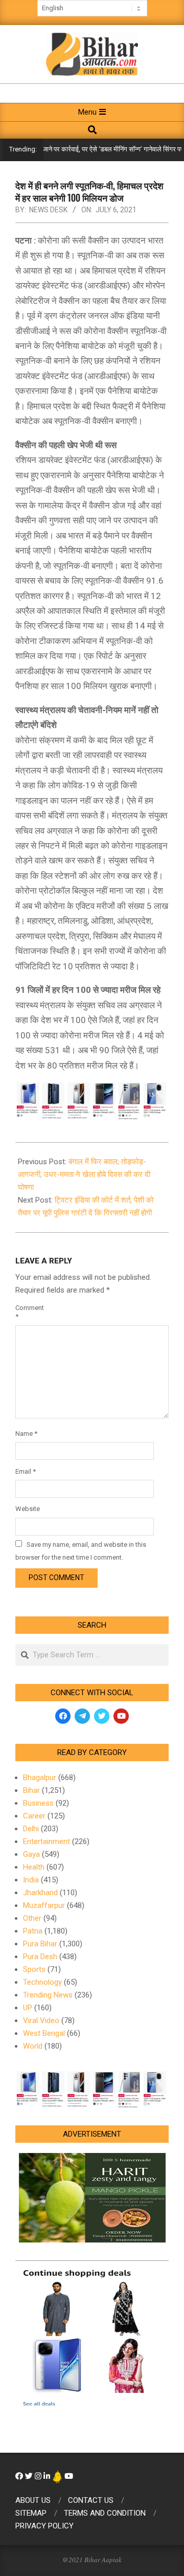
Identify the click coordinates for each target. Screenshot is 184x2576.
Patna (33, 1931)
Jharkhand (40, 1893)
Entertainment (47, 1841)
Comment (27, 1312)
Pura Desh (40, 1957)
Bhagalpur (40, 1778)
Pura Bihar (40, 1944)
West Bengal (44, 2033)
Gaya (31, 1854)
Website (27, 1509)
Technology (42, 1982)
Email (26, 1471)
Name (26, 1434)
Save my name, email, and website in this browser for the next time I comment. (81, 1551)
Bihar (31, 1790)
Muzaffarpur (44, 1905)
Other (32, 1918)
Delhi (31, 1829)
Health (34, 1867)
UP (28, 2008)
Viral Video (41, 2020)
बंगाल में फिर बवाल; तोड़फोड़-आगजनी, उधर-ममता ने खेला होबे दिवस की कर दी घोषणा (84, 1174)
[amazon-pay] (92, 1100)
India (31, 1880)
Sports (34, 1969)
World (33, 2046)
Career (34, 1816)
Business (38, 1803)
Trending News (48, 1995)
